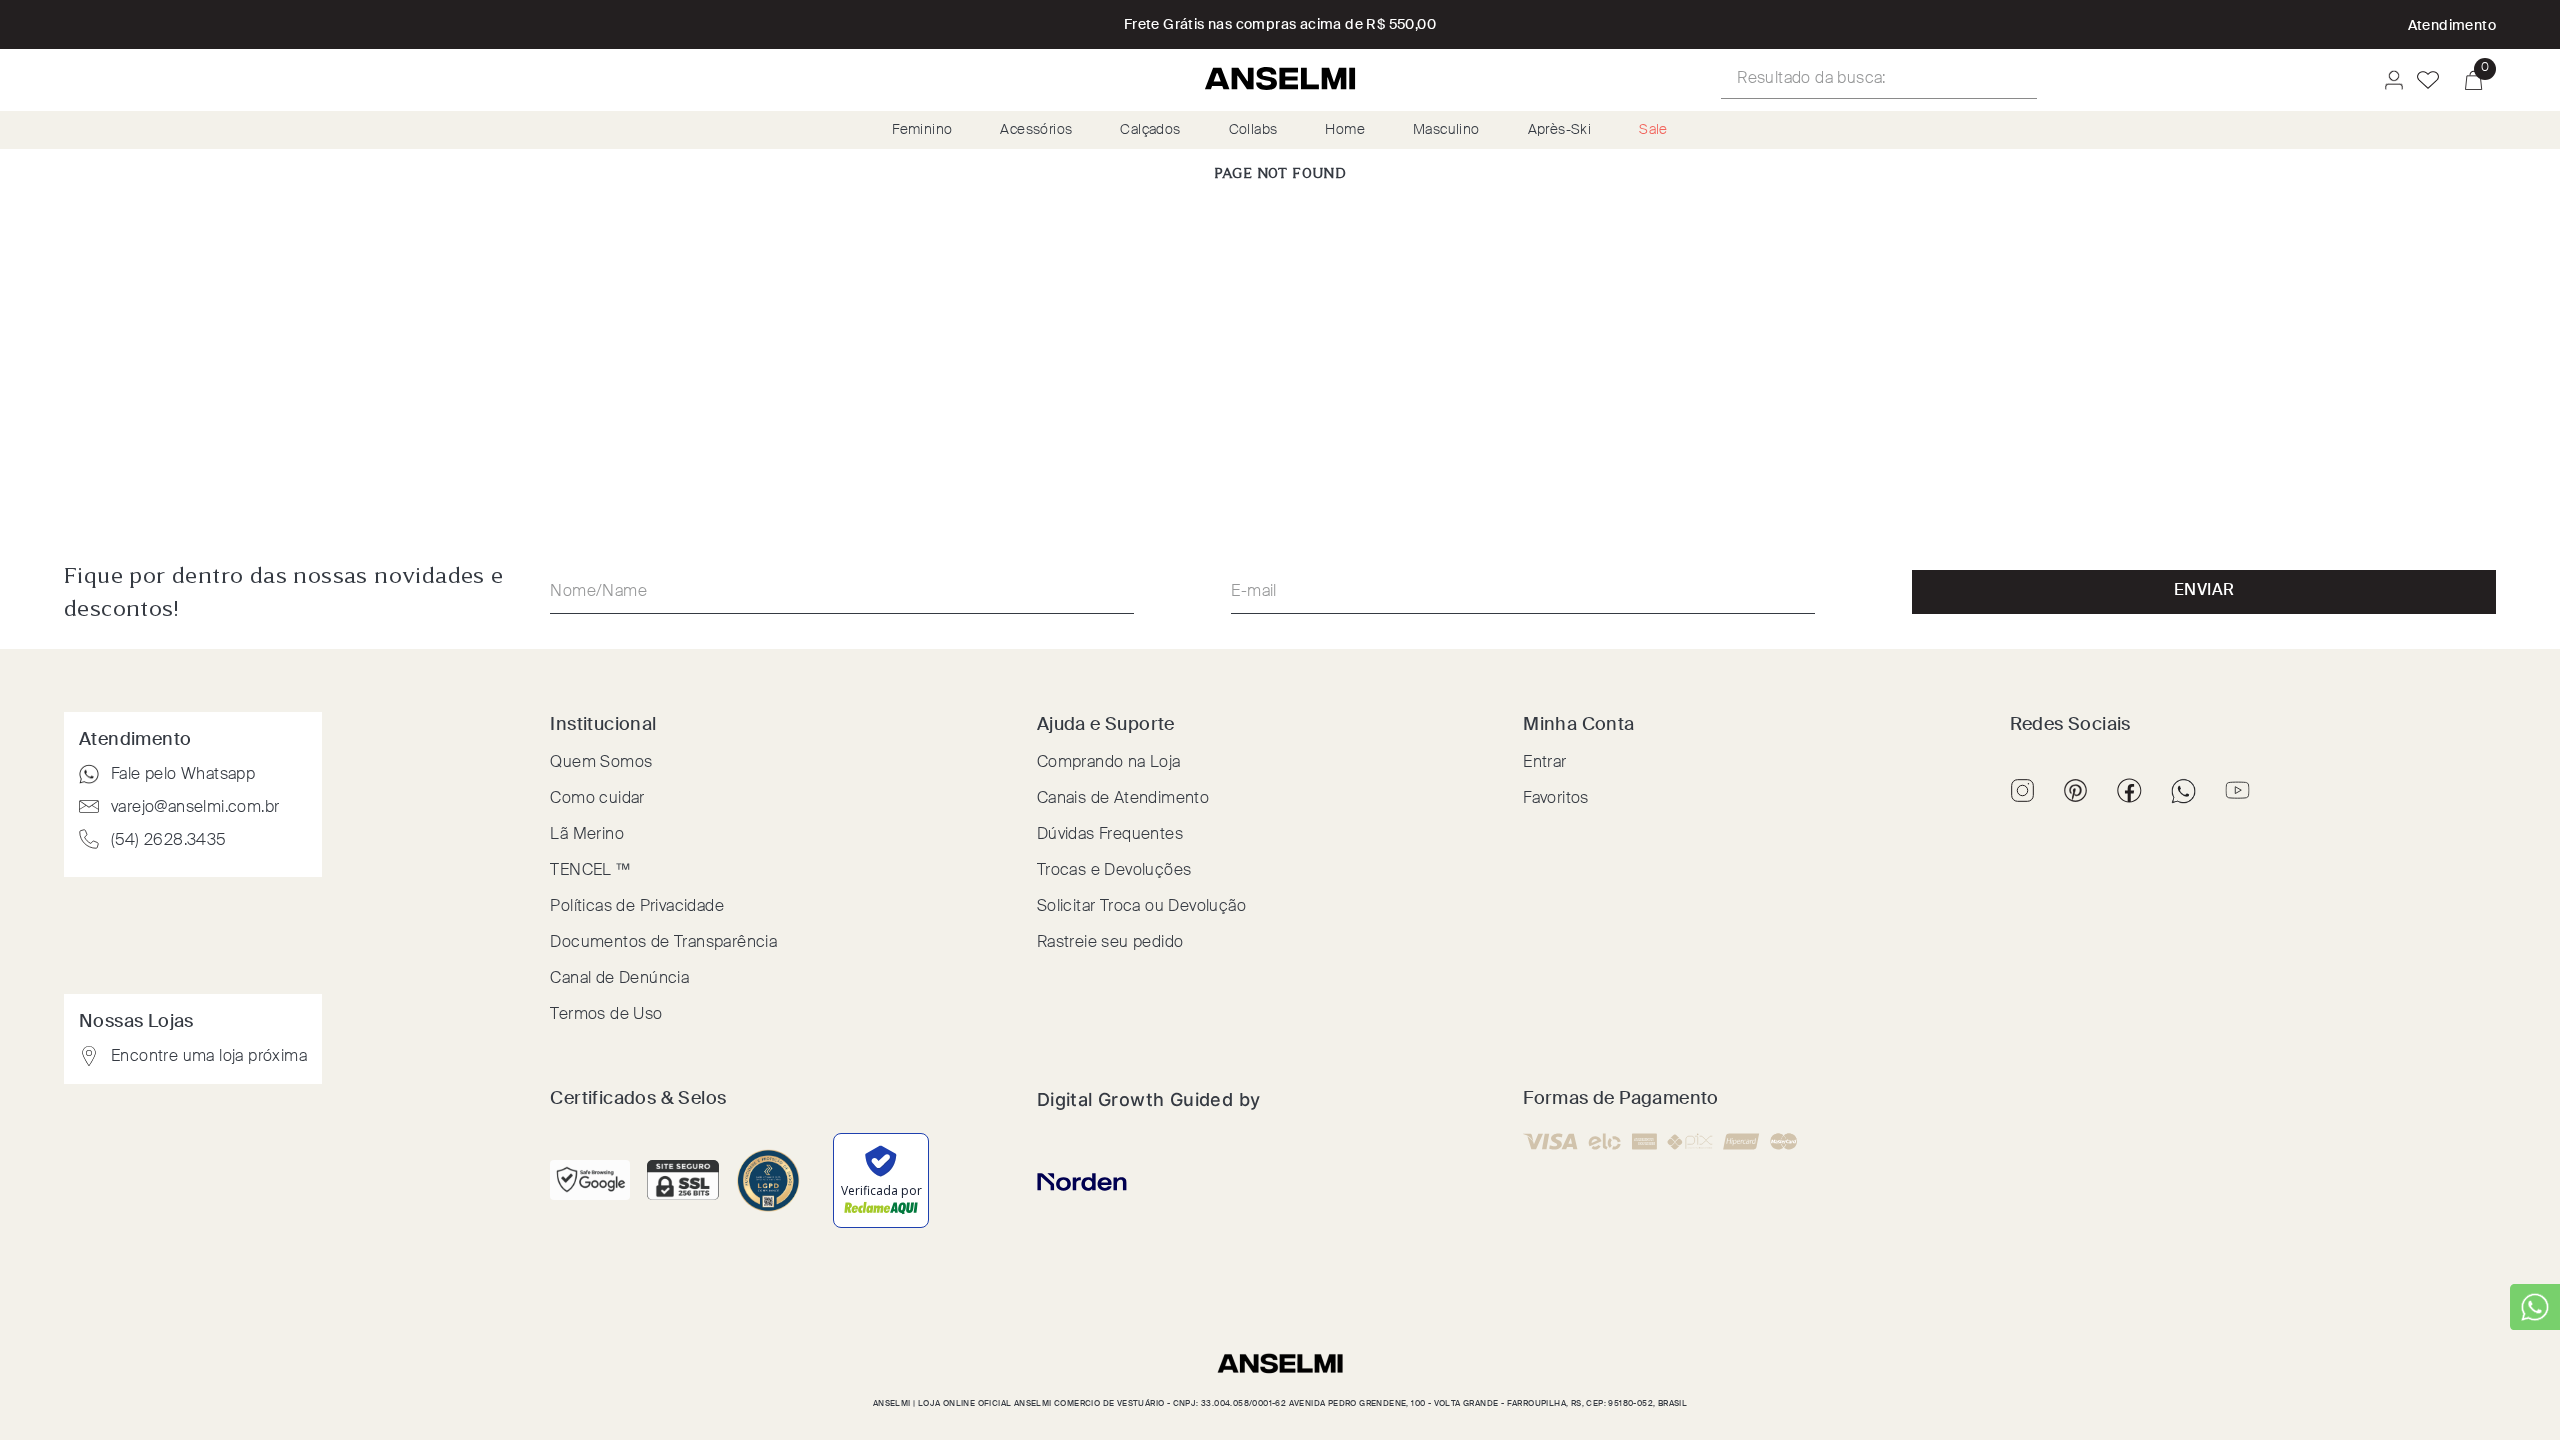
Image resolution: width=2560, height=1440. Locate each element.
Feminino (922, 130)
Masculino (1446, 130)
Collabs (1253, 130)
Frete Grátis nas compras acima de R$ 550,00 (1280, 25)
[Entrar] (2388, 80)
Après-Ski (1560, 130)
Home (1345, 130)
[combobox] (1879, 80)
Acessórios (1036, 130)
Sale (1653, 130)
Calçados (1150, 130)
